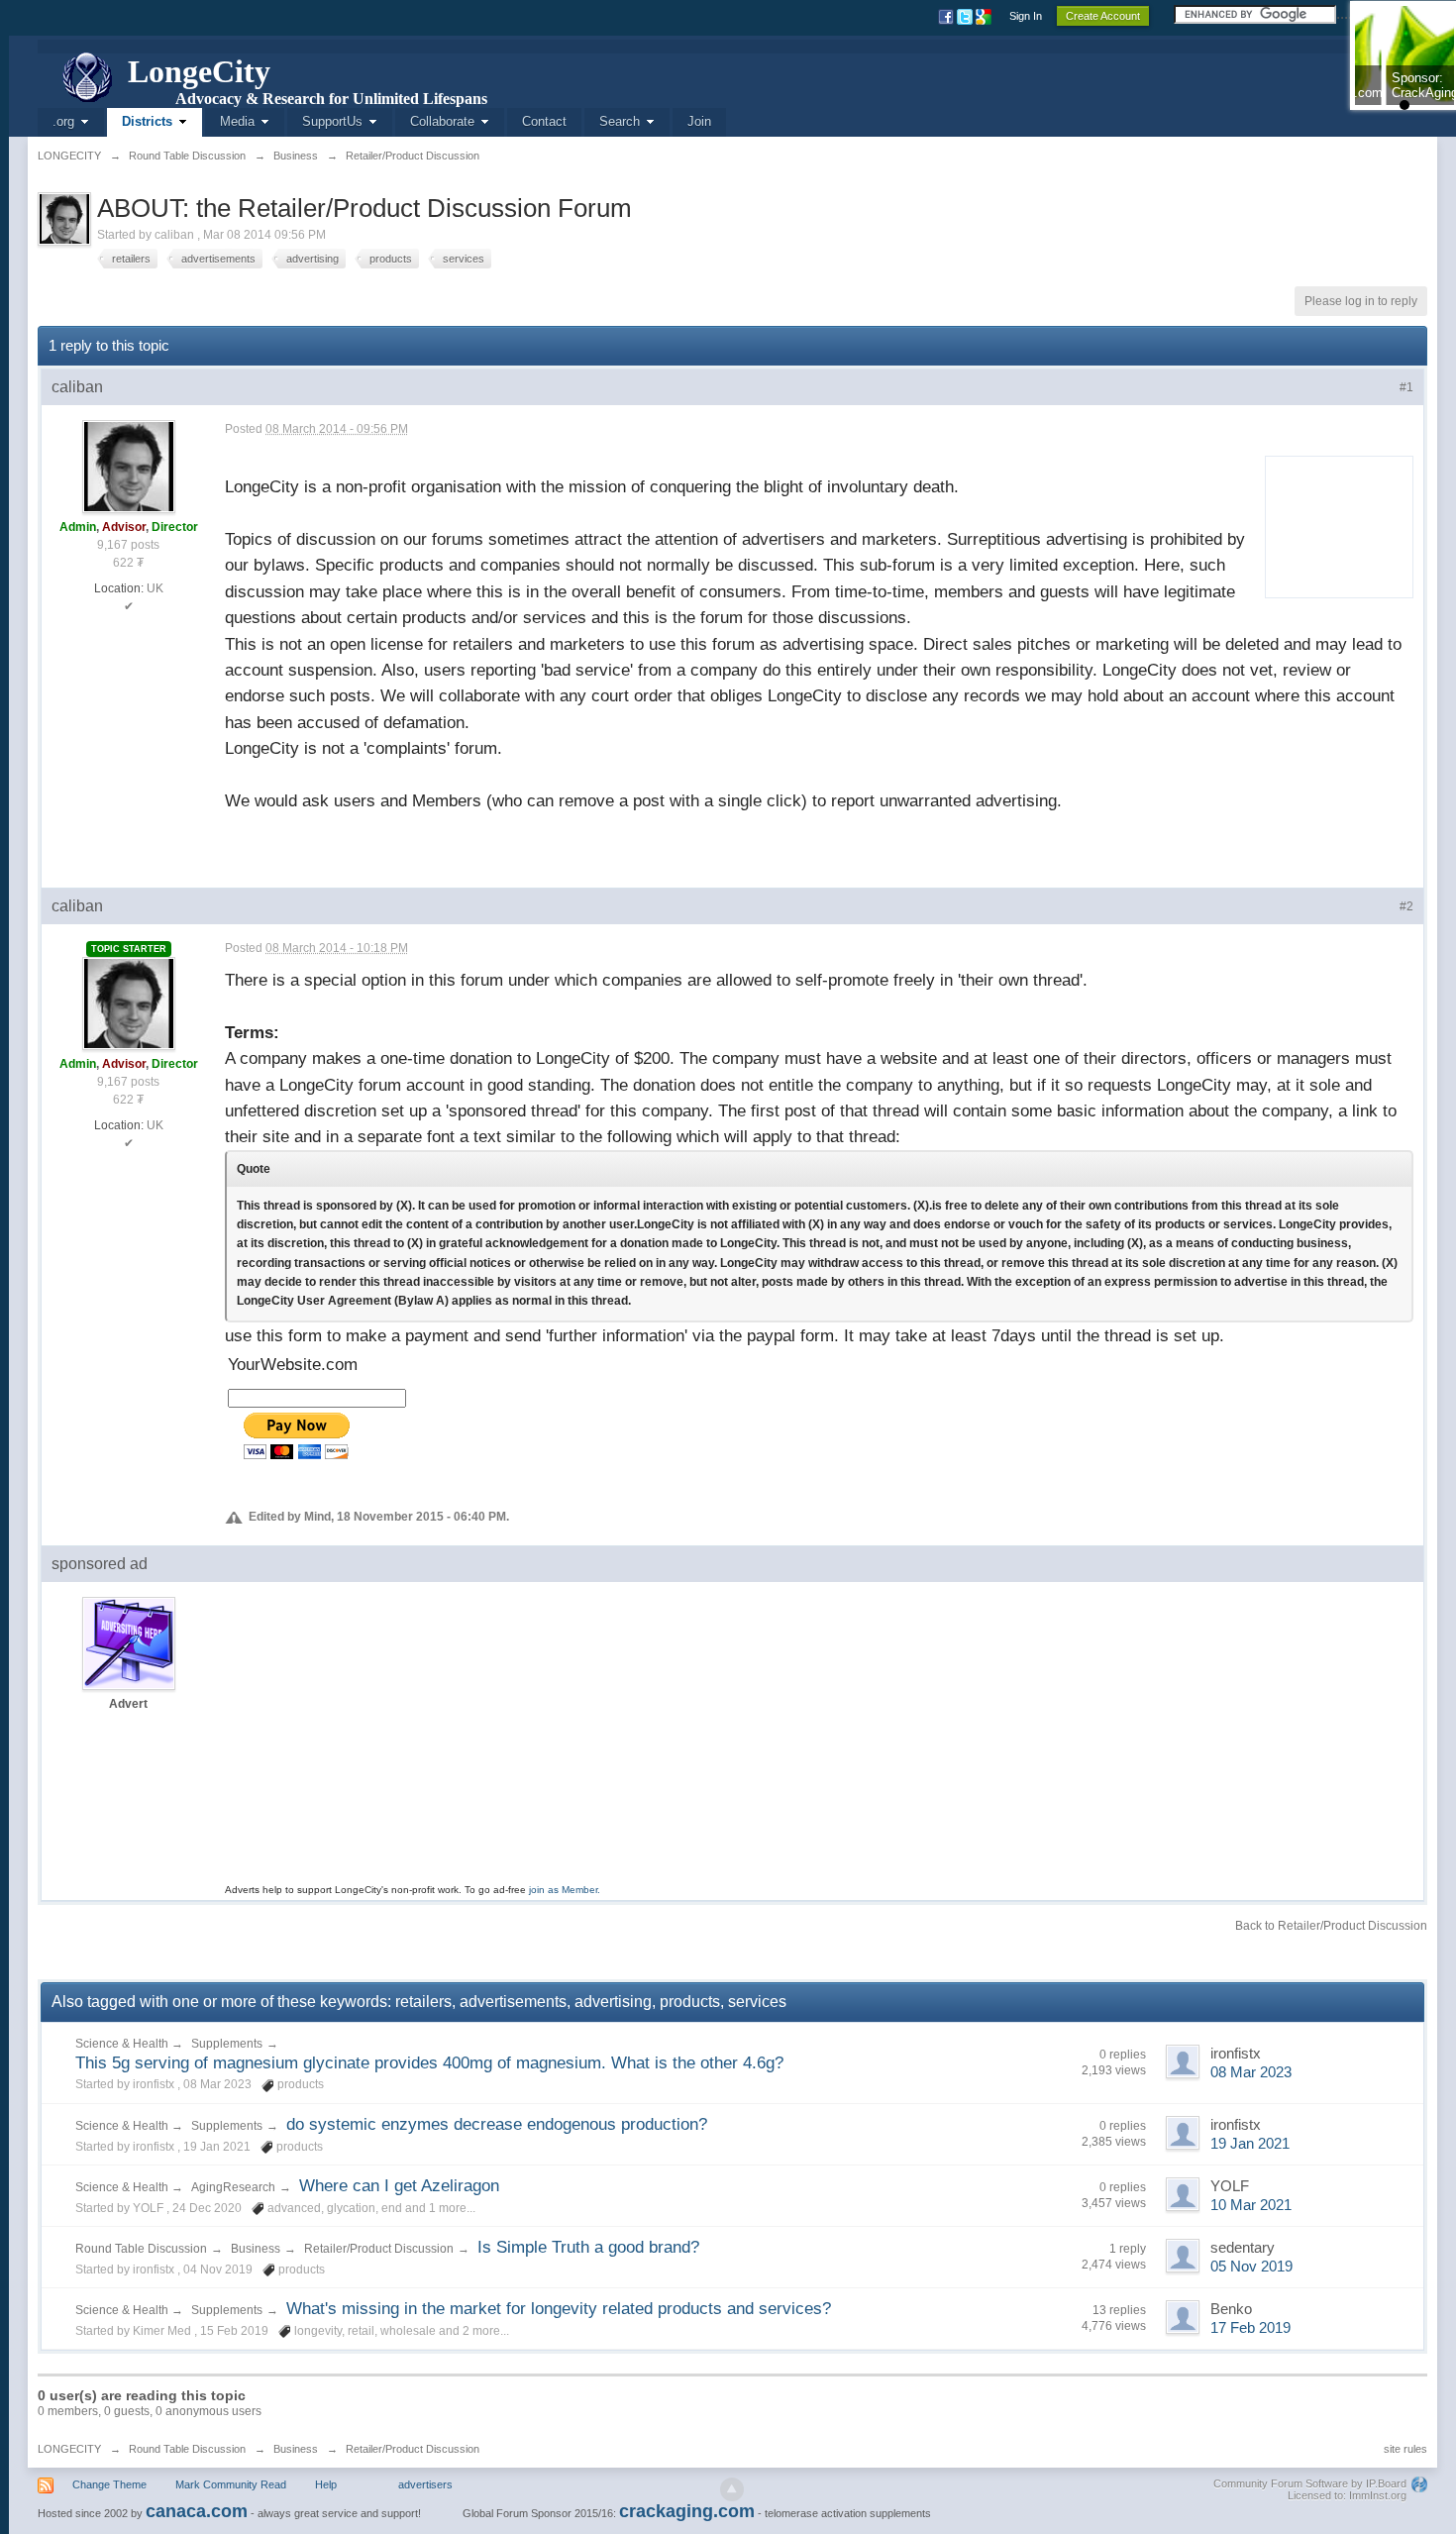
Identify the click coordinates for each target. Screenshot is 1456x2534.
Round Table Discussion (141, 2249)
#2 (1406, 906)
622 (123, 563)
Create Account (1103, 16)
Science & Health (123, 2044)
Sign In (1026, 16)
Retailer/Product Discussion (379, 2249)
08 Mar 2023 (1251, 2072)
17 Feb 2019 (1250, 2328)
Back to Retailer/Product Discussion (1331, 1926)
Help (326, 2484)
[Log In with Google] (985, 16)
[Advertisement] (1333, 524)
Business (256, 2249)
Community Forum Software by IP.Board (1310, 2483)
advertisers (425, 2484)
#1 (1406, 387)
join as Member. (565, 1890)
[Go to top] (732, 2489)
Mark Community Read (231, 2484)
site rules (1405, 2449)
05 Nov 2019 (1251, 2267)
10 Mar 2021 (1251, 2205)
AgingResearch (233, 2187)
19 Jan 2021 (1250, 2144)
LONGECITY (69, 2449)
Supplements (227, 2044)
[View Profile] (129, 466)
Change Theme (109, 2484)
